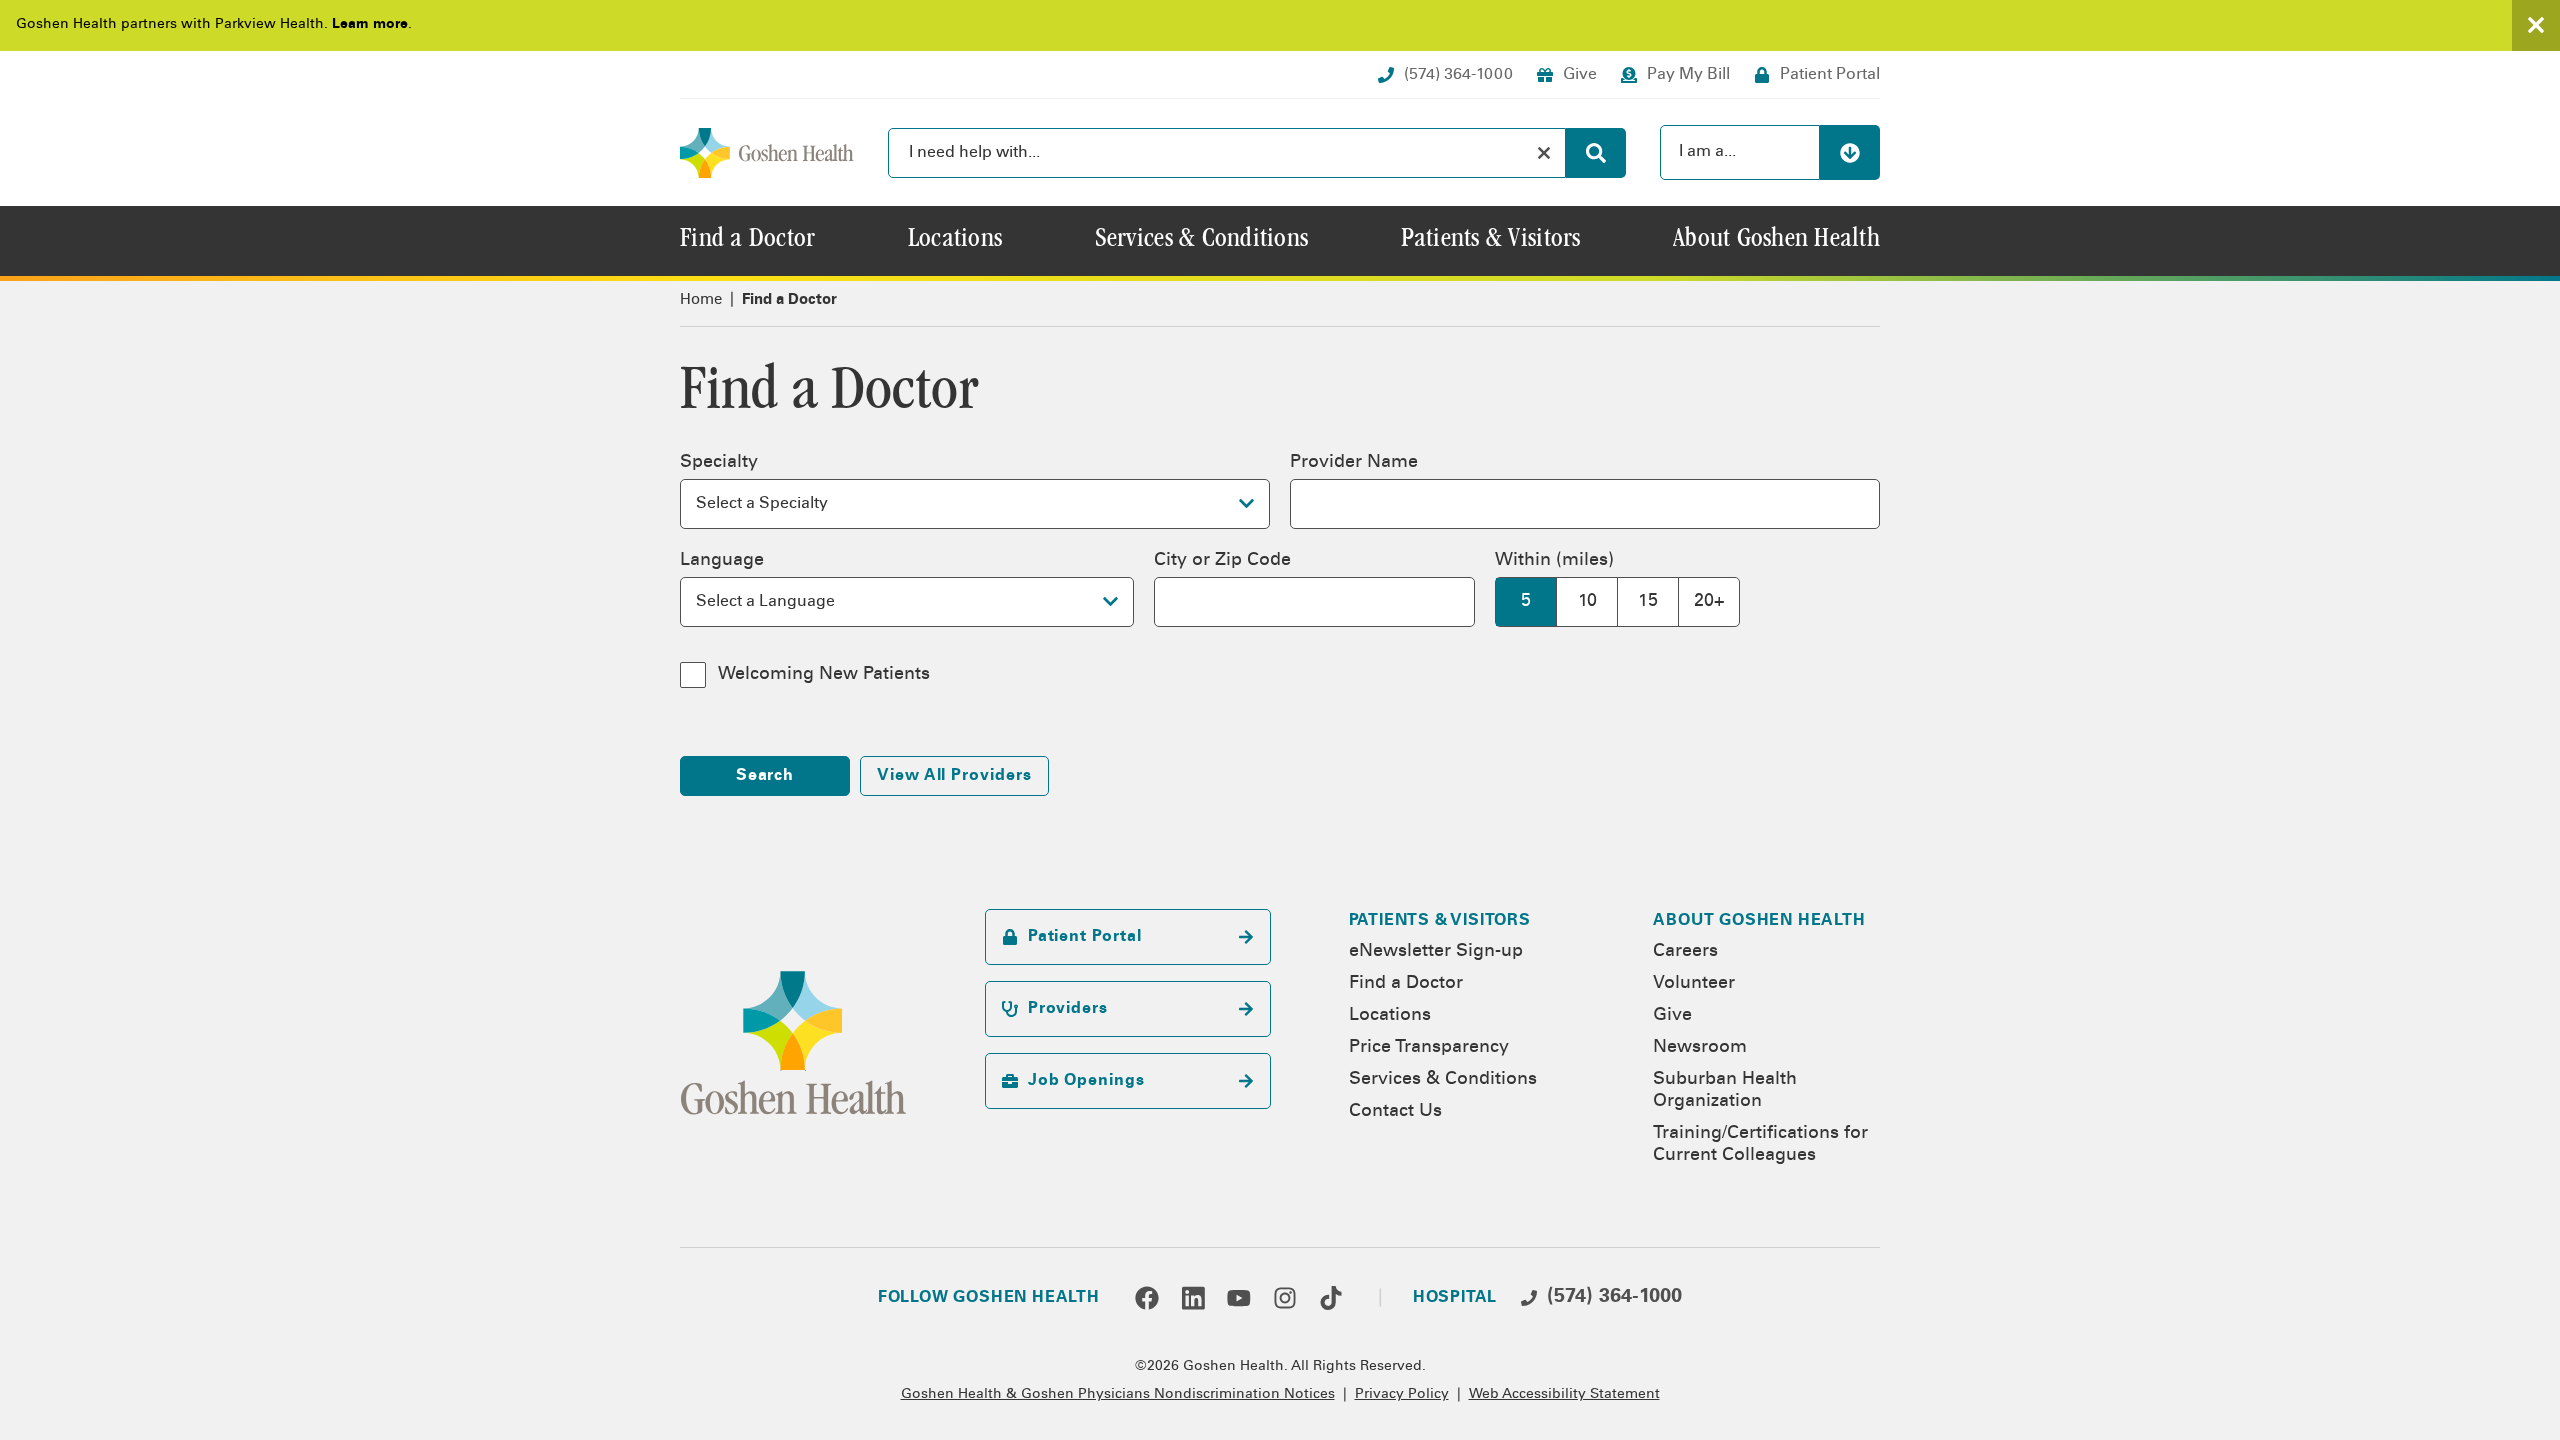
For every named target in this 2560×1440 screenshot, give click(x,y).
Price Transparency (1429, 1048)
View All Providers (954, 776)
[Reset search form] (1544, 153)
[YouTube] (1239, 1298)
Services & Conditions (1443, 1080)
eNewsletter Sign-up (1436, 952)
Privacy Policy (1402, 1395)
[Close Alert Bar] (2536, 25)
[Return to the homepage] (767, 153)
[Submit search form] (1596, 153)
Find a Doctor (1406, 984)
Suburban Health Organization (1725, 1091)
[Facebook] (1147, 1298)
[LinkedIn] (1193, 1298)
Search (765, 776)
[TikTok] (1331, 1298)
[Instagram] (1285, 1298)
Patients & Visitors (1440, 921)
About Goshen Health (1759, 921)
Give (1672, 1016)
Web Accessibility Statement (1564, 1395)
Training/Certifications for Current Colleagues (1760, 1145)
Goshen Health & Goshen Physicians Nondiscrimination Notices (1118, 1395)
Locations (1390, 1016)
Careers (1685, 952)
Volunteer (1694, 984)
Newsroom (1700, 1048)
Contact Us (1395, 1112)
